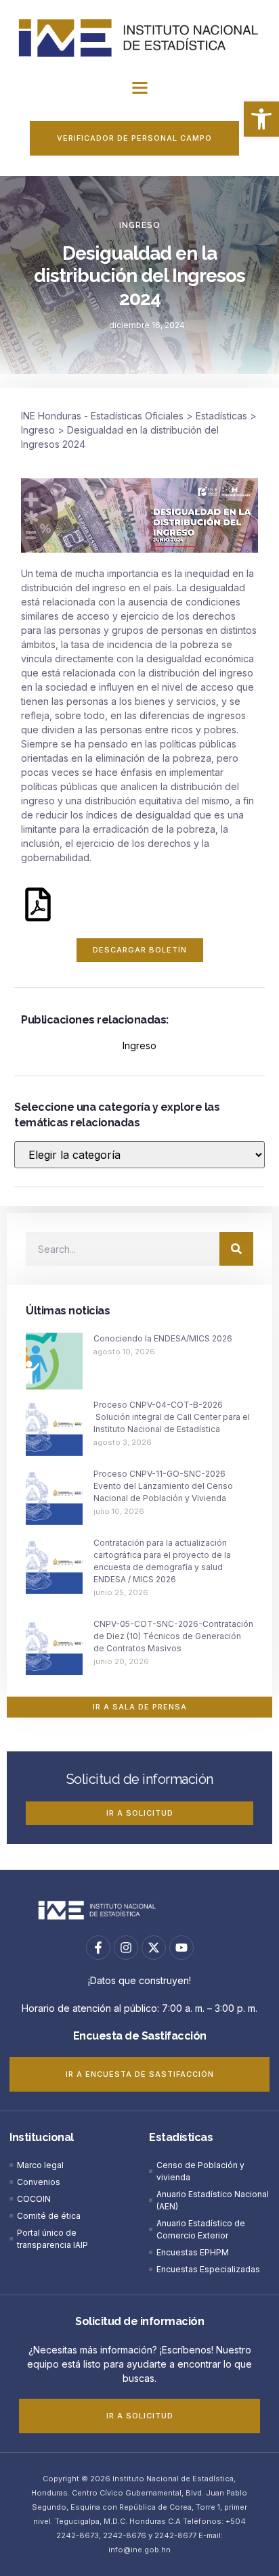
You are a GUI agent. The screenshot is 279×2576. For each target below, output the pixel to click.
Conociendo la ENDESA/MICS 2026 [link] (163, 1338)
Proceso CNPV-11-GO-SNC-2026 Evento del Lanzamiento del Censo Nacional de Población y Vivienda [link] (163, 1486)
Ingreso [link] (140, 225)
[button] (139, 88)
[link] (261, 119)
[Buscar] (236, 1249)
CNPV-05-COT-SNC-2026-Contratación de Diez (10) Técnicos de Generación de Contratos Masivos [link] (173, 1636)
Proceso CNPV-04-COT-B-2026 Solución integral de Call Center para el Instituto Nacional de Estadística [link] (172, 1417)
